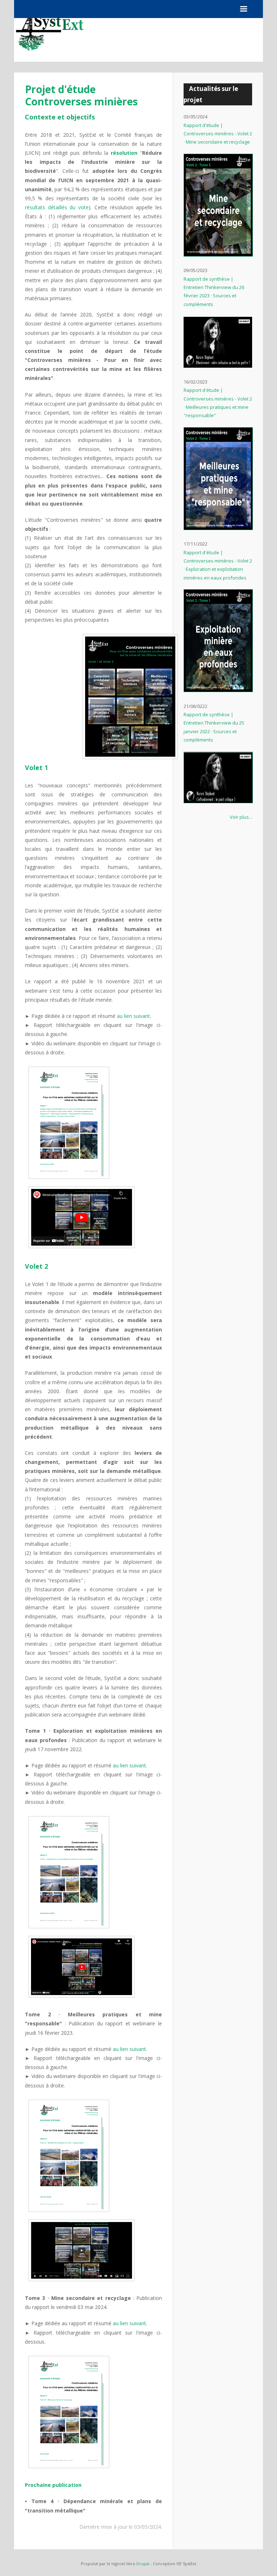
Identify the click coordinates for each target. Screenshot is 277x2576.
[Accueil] (50, 60)
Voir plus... (241, 817)
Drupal (143, 2564)
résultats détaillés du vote (57, 207)
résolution (124, 153)
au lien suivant (133, 1016)
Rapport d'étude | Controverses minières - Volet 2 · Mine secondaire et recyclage (218, 134)
